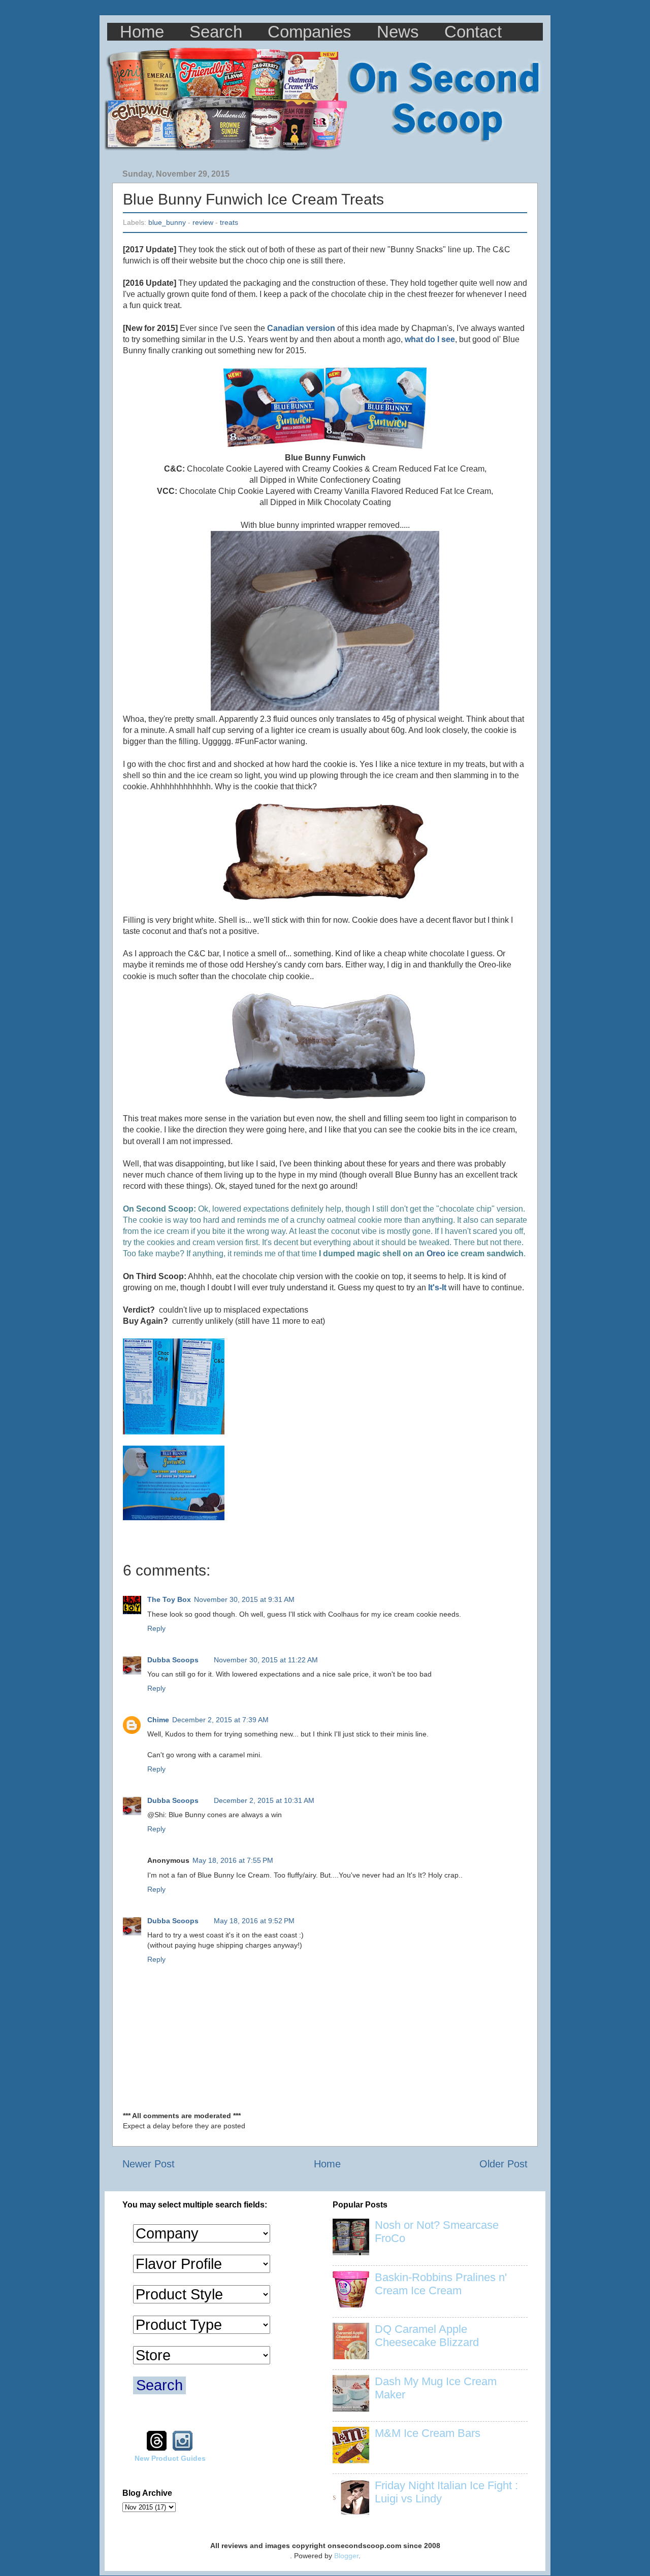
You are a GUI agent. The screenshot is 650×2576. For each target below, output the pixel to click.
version (321, 328)
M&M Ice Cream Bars (428, 2433)
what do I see (430, 339)
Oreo (421, 1253)
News (398, 32)
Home (142, 32)
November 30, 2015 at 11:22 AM (266, 1660)
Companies (310, 32)
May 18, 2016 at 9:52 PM (254, 1921)
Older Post (503, 2164)
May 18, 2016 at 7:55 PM (233, 1860)
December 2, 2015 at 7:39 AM (220, 1720)
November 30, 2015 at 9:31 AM (244, 1599)
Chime (158, 1720)
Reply (156, 1628)
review (203, 222)
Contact (473, 32)
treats (229, 222)
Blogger (346, 2556)
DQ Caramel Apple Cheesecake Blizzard (427, 2336)
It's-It (437, 1287)
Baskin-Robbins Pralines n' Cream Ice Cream (441, 2284)
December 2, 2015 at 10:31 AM (264, 1800)
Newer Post (149, 2164)
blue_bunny (167, 222)
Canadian (286, 328)
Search (216, 32)
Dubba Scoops (173, 1660)
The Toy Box (169, 1599)
